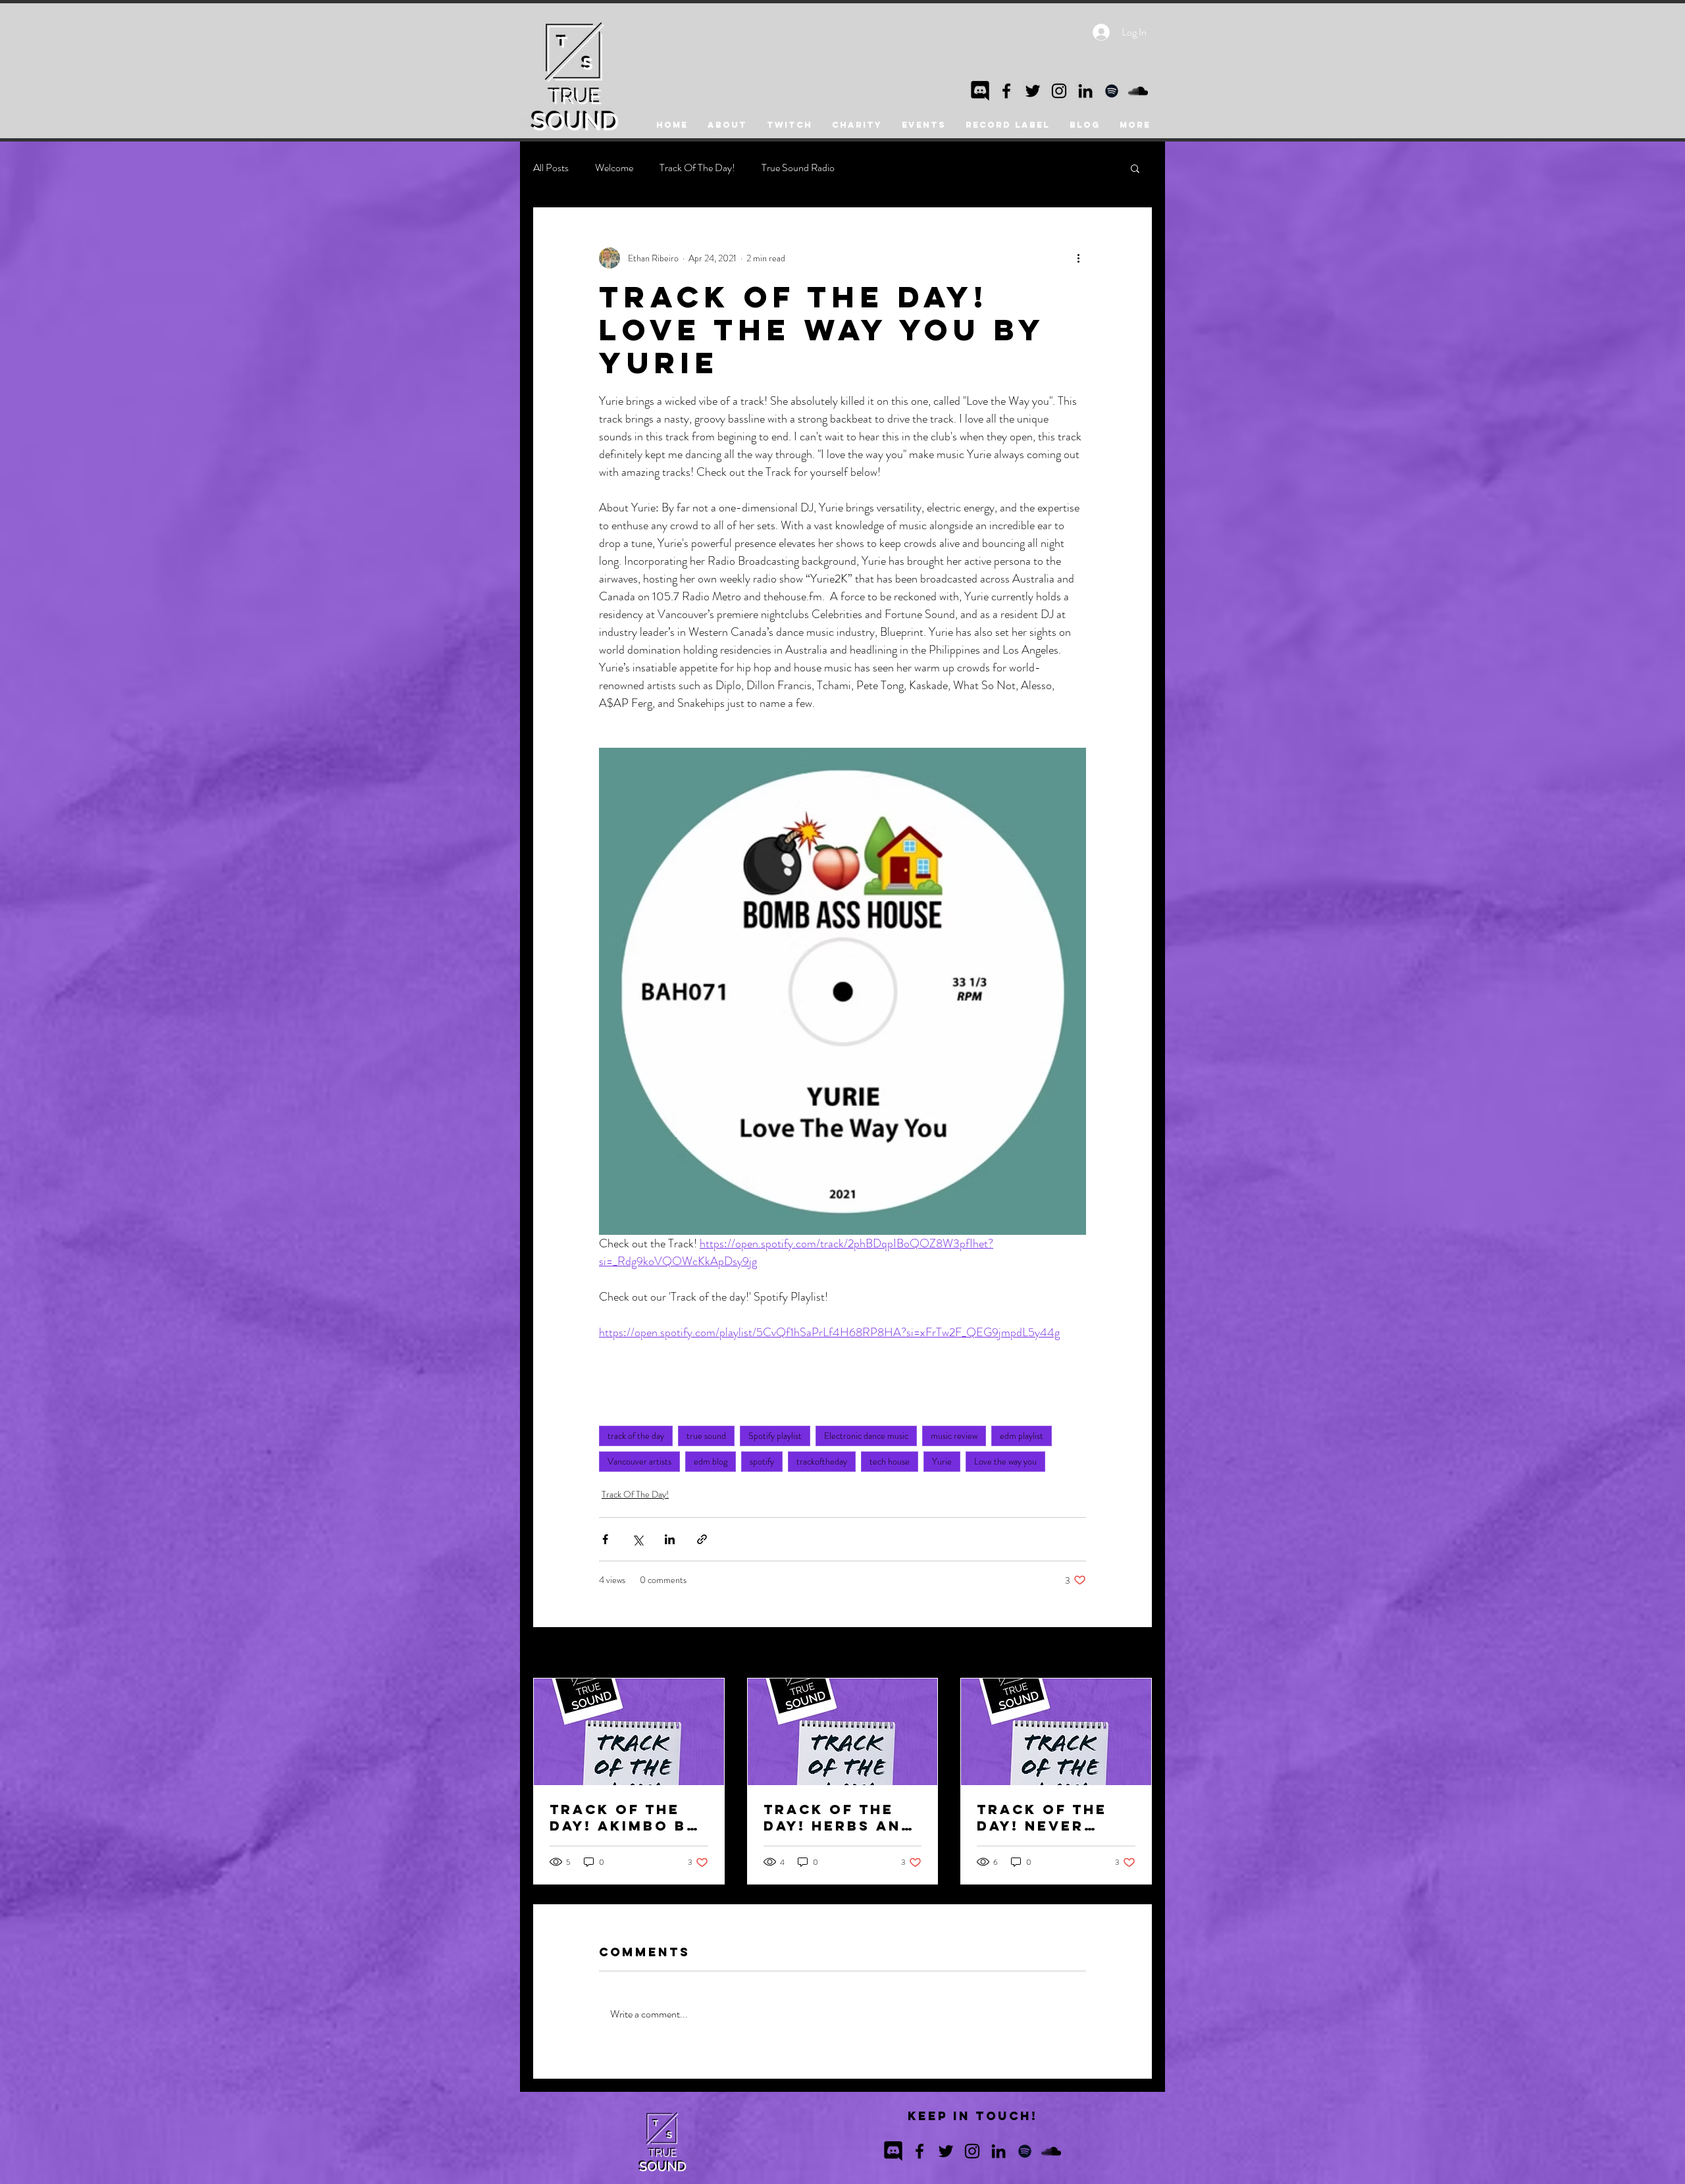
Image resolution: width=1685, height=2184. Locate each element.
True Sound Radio (798, 168)
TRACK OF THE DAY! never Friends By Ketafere (1042, 1817)
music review (954, 1436)
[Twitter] (1033, 91)
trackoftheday (822, 1461)
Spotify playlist (775, 1436)
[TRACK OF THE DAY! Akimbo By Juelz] (629, 1732)
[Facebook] (1006, 91)
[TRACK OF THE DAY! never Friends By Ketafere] (1056, 1732)
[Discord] (980, 91)
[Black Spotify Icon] (1112, 91)
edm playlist (1022, 1436)
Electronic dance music (866, 1436)
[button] (1135, 168)
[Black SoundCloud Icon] (1138, 91)
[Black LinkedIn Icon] (1085, 91)
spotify (762, 1461)
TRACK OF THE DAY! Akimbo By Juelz (624, 1817)
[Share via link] (702, 1539)
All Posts (551, 168)
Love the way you (1005, 1461)
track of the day (636, 1436)
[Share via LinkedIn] (670, 1539)
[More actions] (1078, 258)
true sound (706, 1436)
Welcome (614, 168)
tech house (890, 1461)
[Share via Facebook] (605, 1539)
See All (1139, 1653)
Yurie (942, 1461)
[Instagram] (1059, 91)
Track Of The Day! (697, 168)
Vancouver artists (639, 1461)
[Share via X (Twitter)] (637, 1539)
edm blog (711, 1461)
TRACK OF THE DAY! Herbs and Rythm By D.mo (839, 1817)
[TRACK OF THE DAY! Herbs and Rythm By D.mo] (843, 1732)
